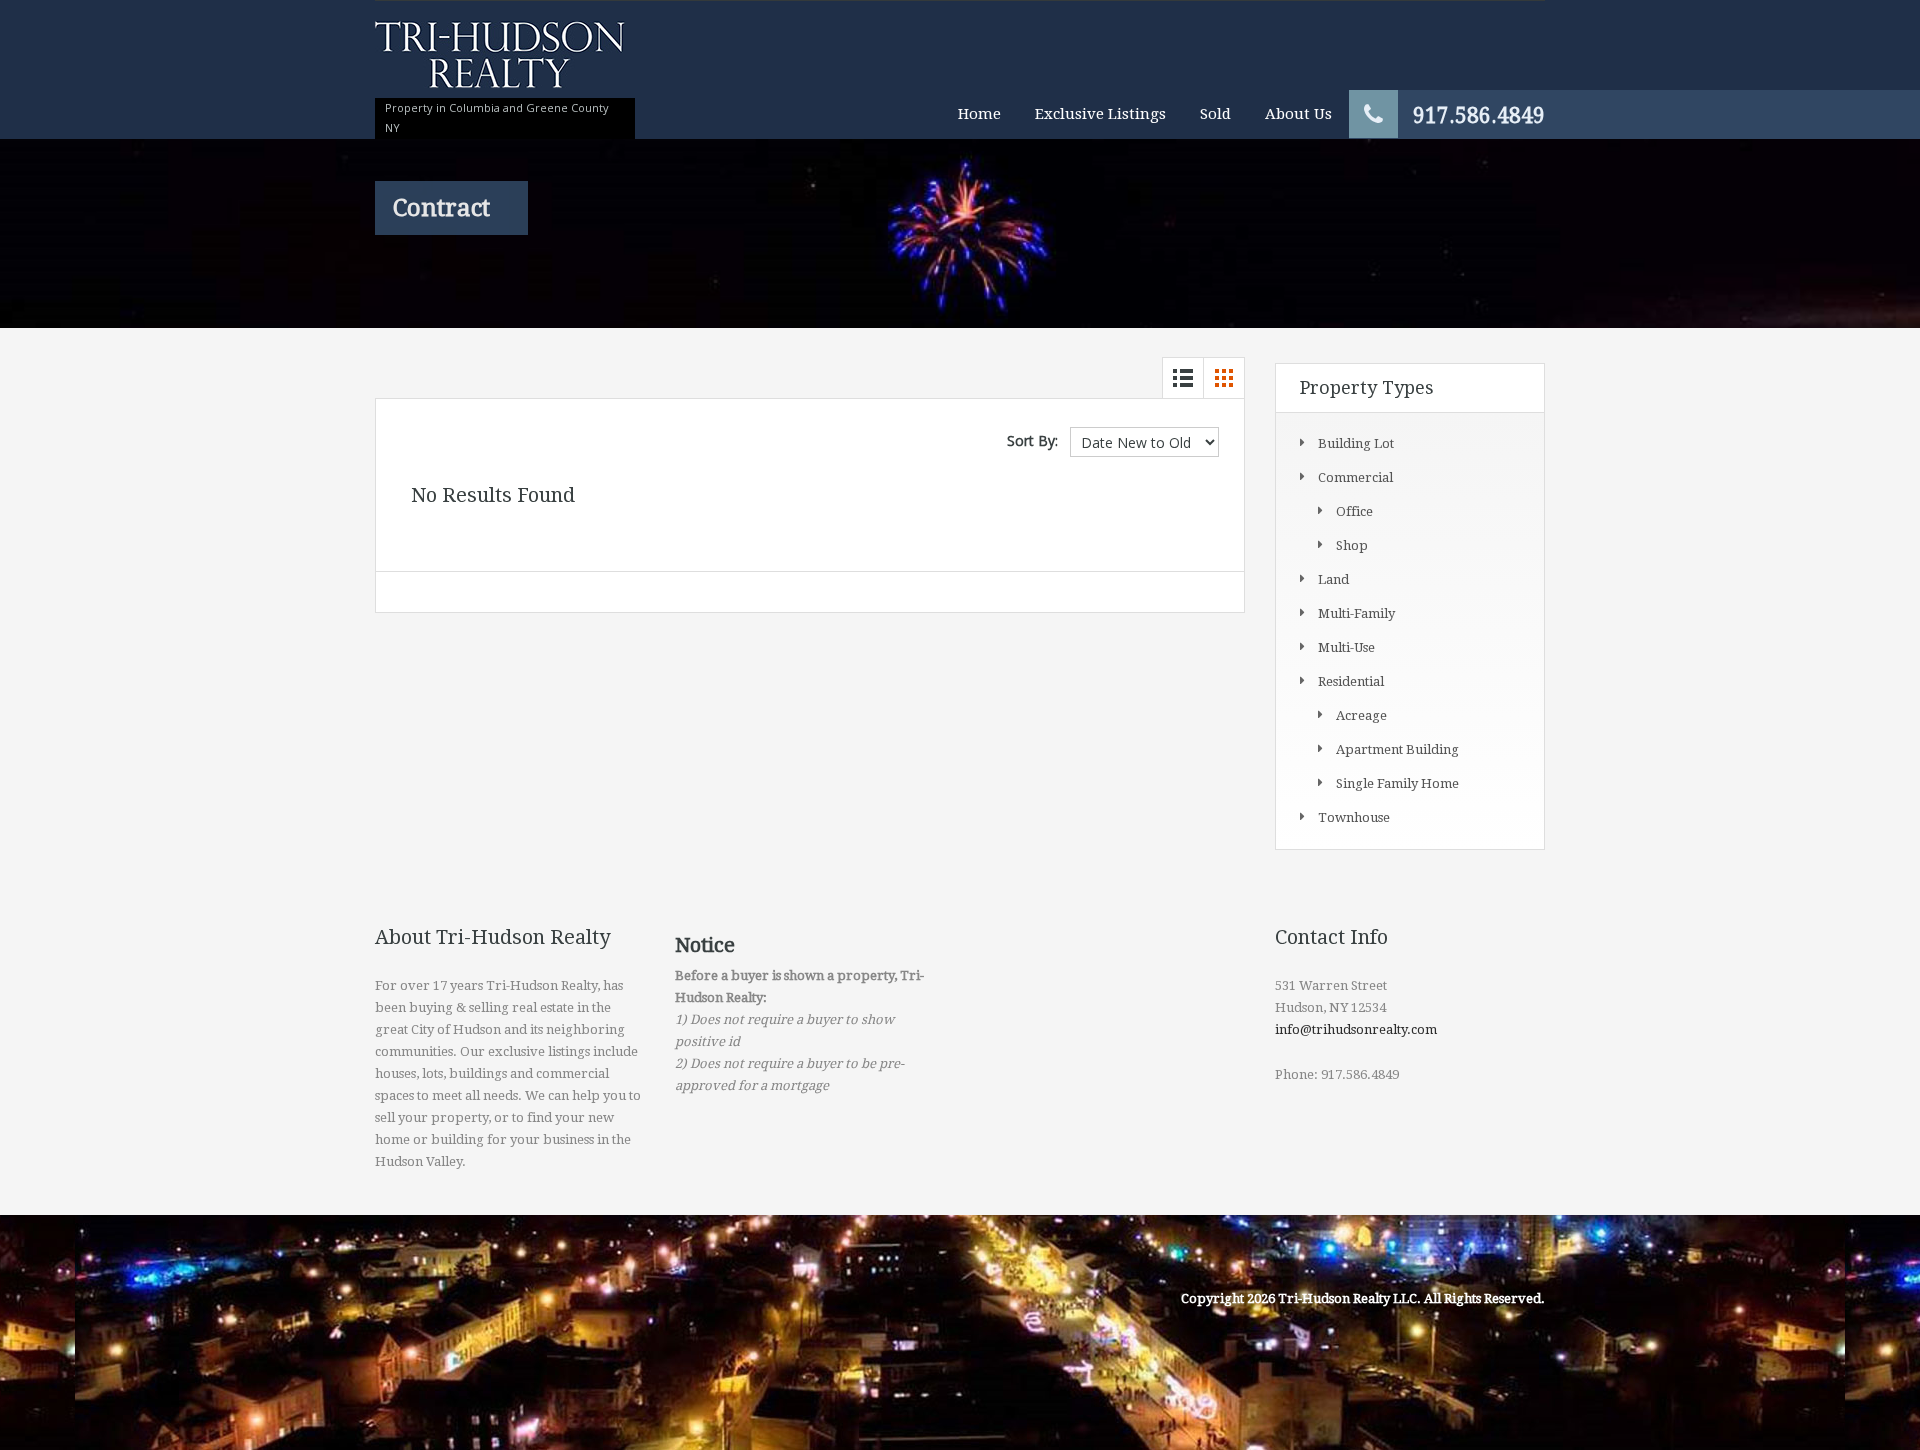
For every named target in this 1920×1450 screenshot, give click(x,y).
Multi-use (1346, 647)
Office (1354, 511)
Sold (1215, 114)
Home (979, 114)
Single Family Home (1397, 783)
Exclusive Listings (1100, 114)
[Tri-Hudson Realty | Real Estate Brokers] (500, 64)
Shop (1352, 545)
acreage (1361, 715)
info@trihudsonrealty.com (1356, 1029)
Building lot (1356, 443)
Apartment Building (1397, 749)
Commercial (1355, 477)
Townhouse (1354, 817)
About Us (1298, 114)
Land (1333, 579)
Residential (1351, 681)
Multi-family (1356, 613)
